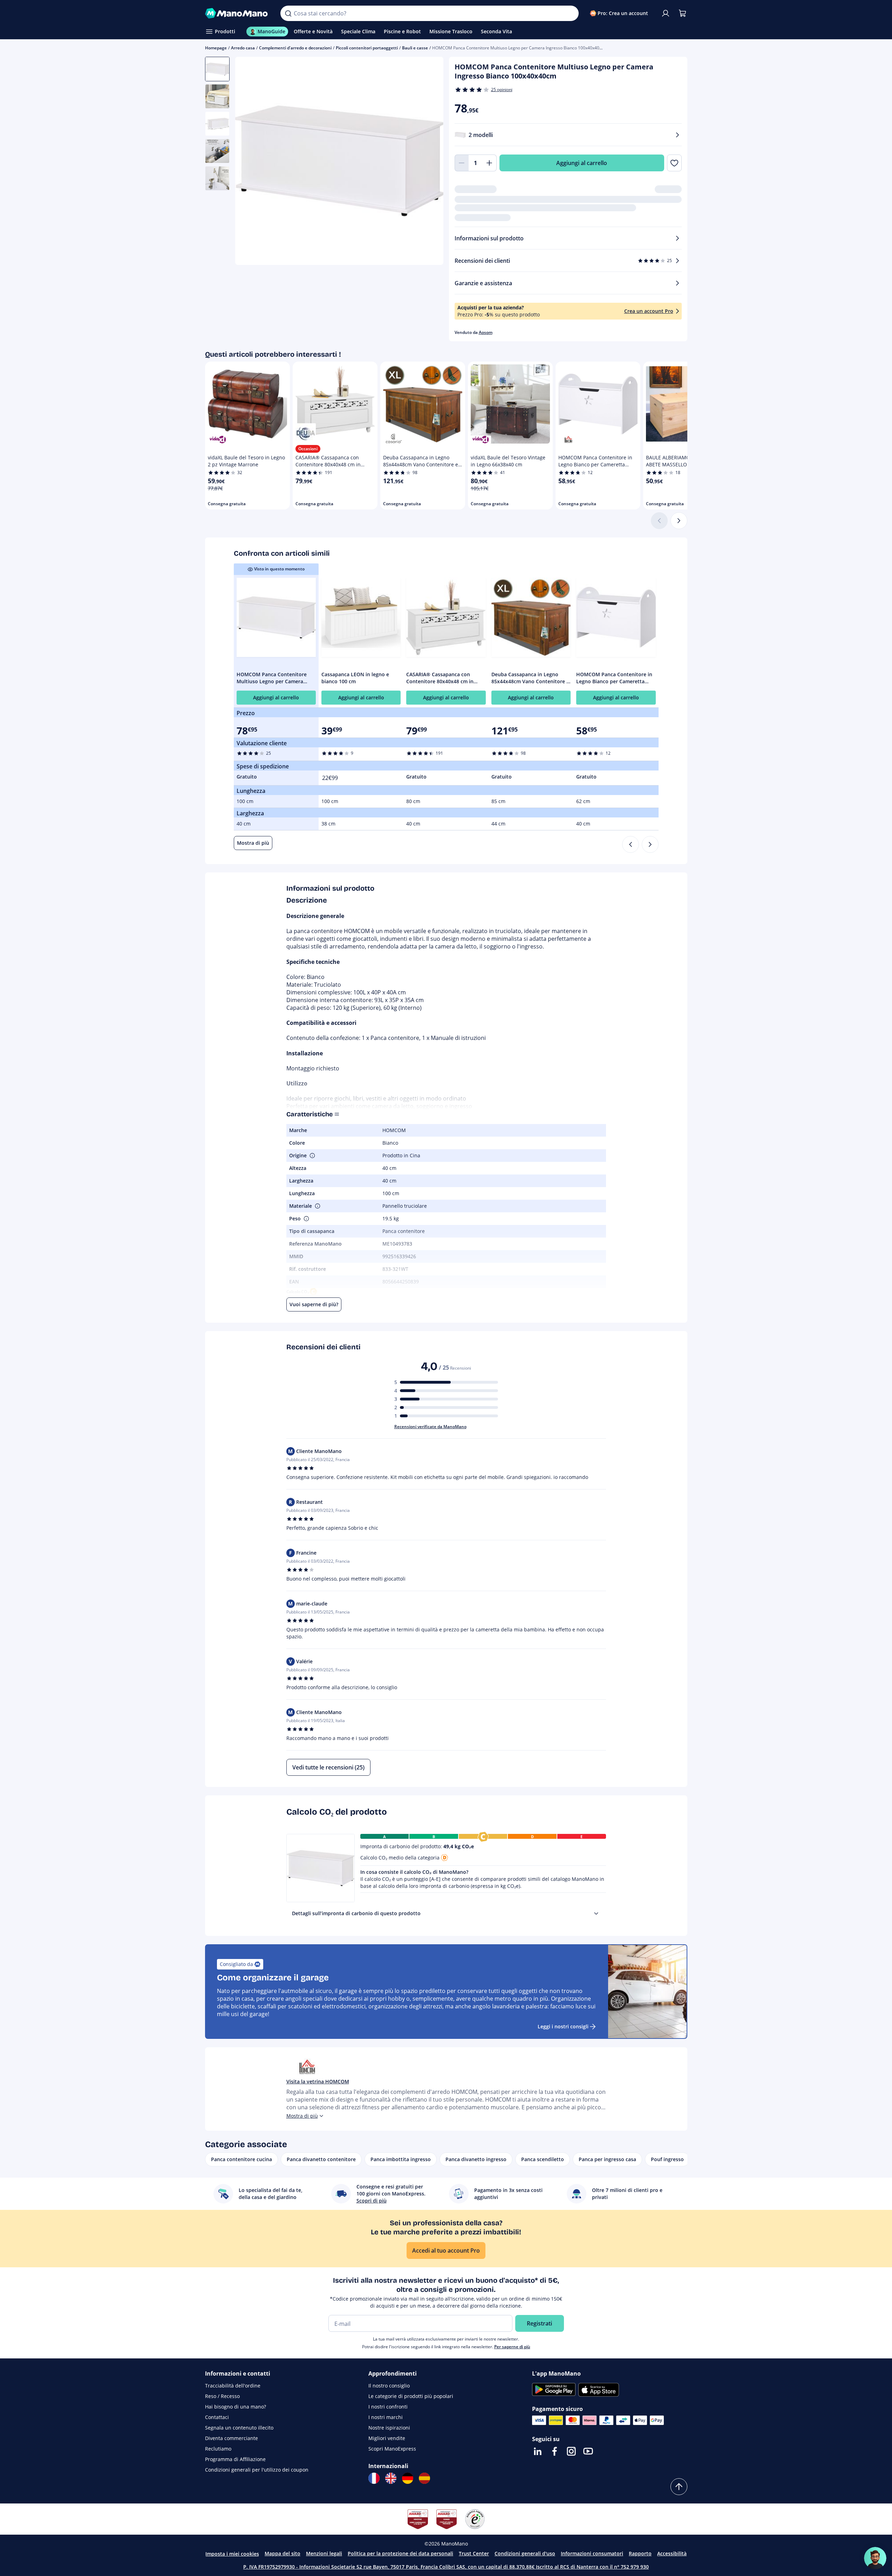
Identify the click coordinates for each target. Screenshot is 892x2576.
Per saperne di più (512, 2347)
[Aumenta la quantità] (490, 163)
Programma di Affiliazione (235, 2459)
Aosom (486, 332)
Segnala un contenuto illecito (239, 2428)
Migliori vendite (387, 2438)
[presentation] (596, 1913)
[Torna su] (679, 2487)
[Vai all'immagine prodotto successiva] (429, 162)
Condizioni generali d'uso (525, 2553)
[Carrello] (682, 13)
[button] (312, 1156)
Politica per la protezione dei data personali (400, 2553)
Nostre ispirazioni (389, 2428)
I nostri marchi (386, 2417)
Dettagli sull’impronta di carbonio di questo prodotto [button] (356, 1913)
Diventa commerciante (231, 2438)
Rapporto (640, 2553)
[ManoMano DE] (408, 2478)
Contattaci (217, 2417)
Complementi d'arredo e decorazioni (295, 48)
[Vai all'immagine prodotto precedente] (249, 162)
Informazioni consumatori (592, 2553)
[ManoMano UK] (391, 2478)
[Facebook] (554, 2451)
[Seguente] (679, 521)
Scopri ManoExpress (392, 2449)
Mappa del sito (282, 2553)
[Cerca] (288, 13)
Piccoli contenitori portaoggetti (367, 48)
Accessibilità (672, 2553)
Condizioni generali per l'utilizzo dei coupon (257, 2470)
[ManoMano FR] (374, 2478)
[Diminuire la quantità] (462, 163)
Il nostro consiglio (389, 2386)
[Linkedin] (538, 2451)
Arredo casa (243, 48)
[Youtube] (588, 2451)
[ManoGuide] (875, 2558)
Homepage (216, 48)
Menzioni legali (324, 2553)
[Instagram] (571, 2451)
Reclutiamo (218, 2449)
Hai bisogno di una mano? (236, 2407)
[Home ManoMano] (237, 13)
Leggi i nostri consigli (563, 2026)
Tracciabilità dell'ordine (233, 2386)
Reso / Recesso (222, 2396)
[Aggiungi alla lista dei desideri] (674, 163)
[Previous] (631, 844)
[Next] (650, 844)
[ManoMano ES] (424, 2478)
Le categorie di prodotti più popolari (411, 2396)
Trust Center (474, 2553)
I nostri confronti (388, 2407)
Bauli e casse (415, 48)
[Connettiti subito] (666, 13)
